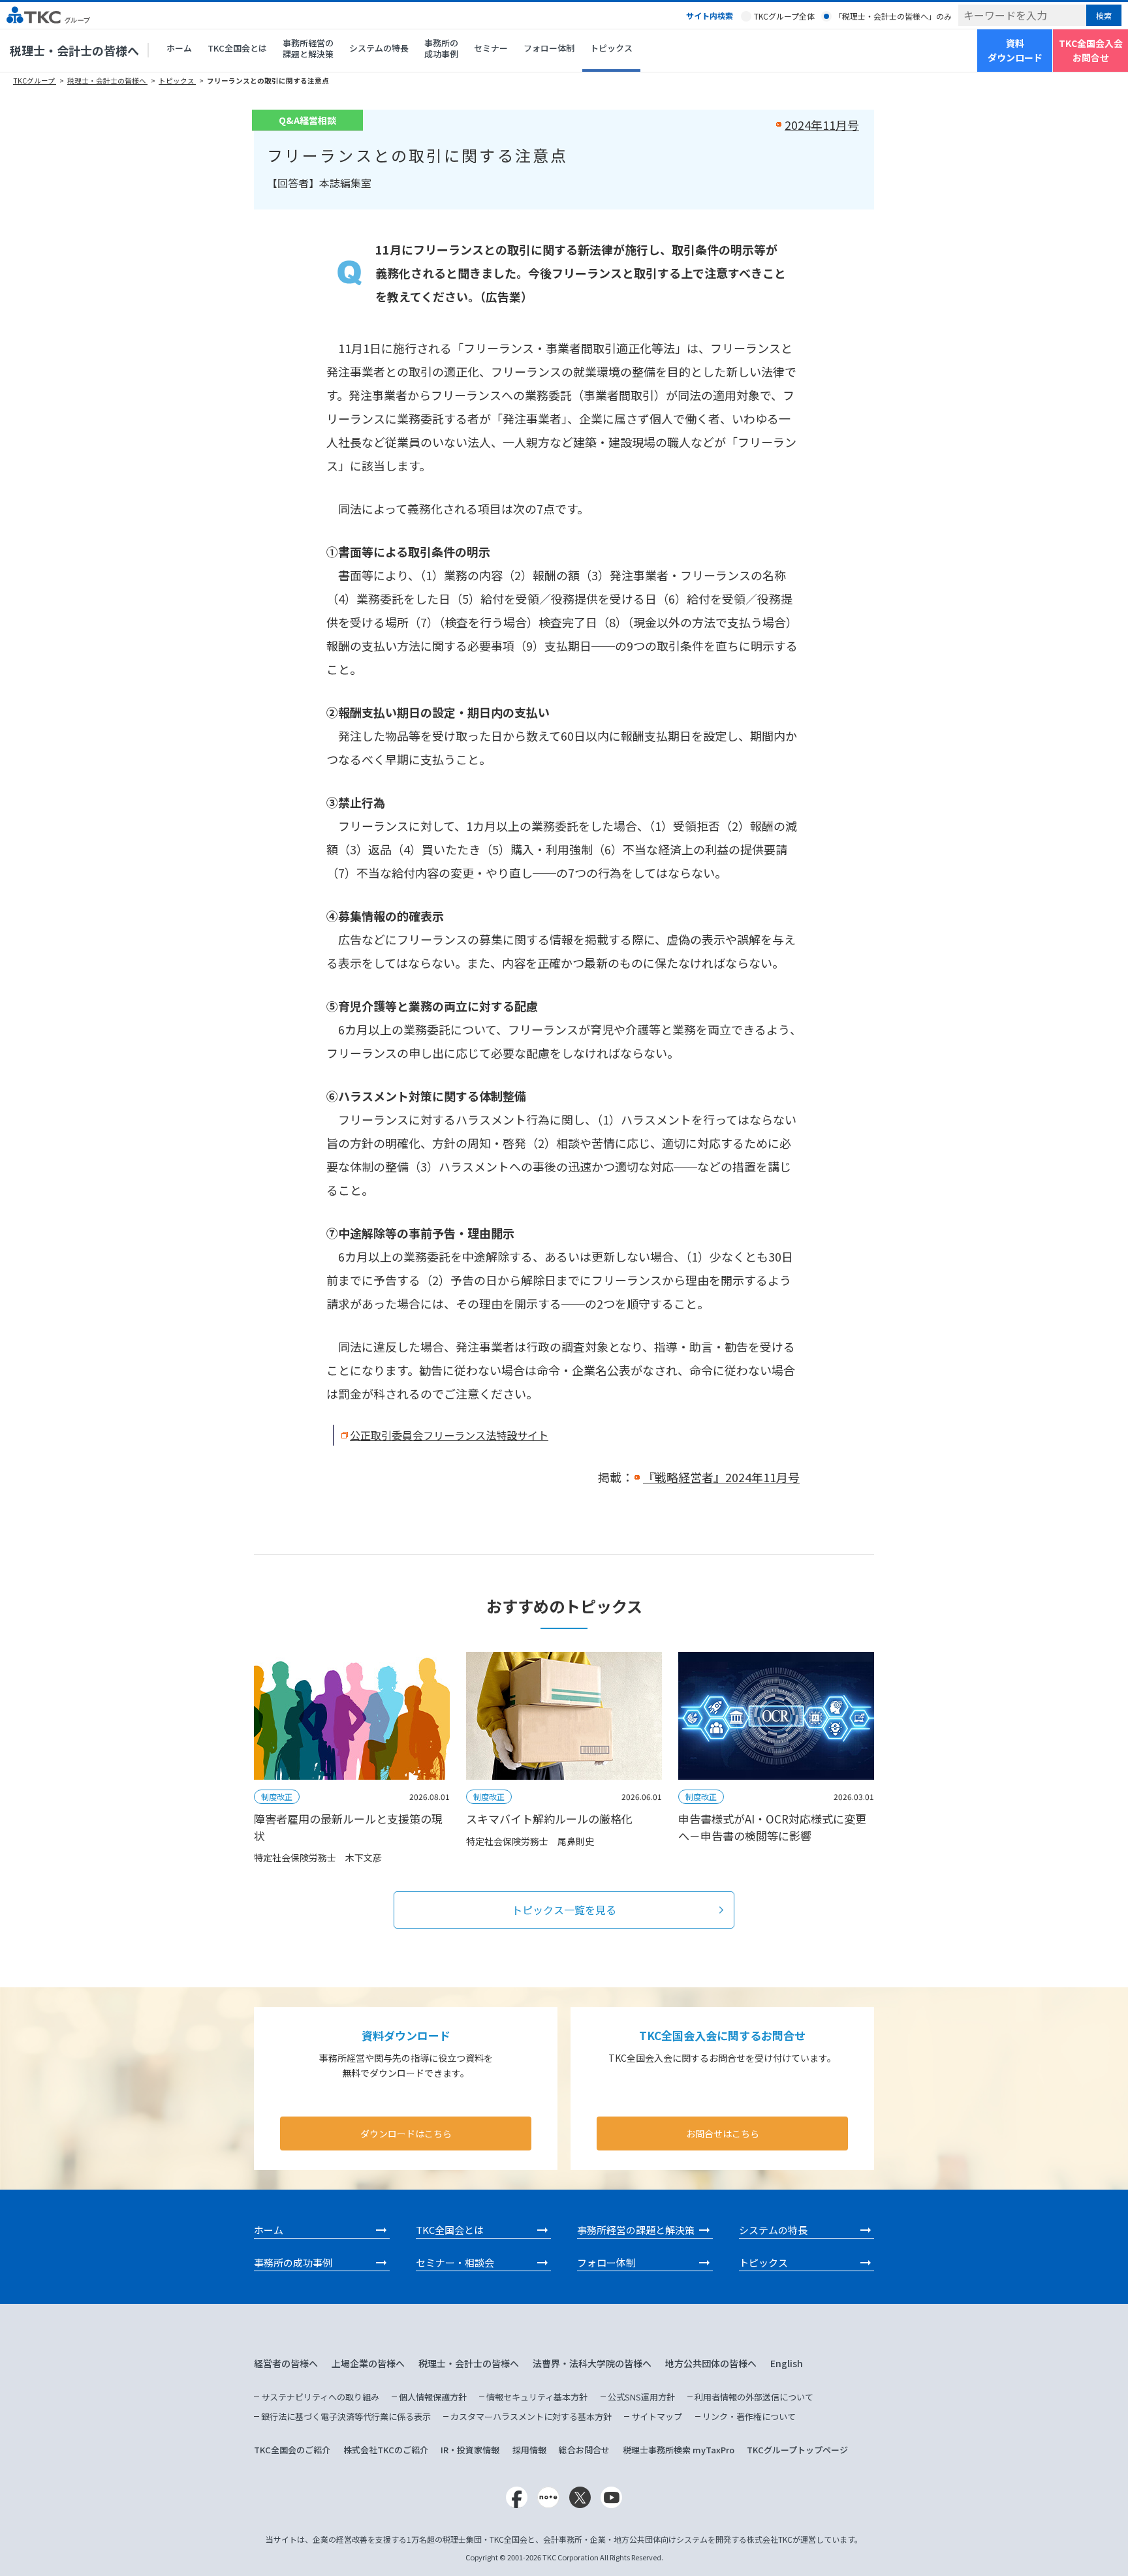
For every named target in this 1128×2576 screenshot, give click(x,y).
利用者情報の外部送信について (754, 2397)
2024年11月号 (822, 125)
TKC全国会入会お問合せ (1091, 50)
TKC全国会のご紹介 (292, 2450)
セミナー (491, 48)
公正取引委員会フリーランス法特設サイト (449, 1435)
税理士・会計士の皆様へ (74, 50)
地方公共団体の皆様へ (711, 2363)
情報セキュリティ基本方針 (537, 2397)
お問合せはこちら (723, 2134)
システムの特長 (379, 48)
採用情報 (529, 2450)
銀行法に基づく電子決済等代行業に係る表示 (346, 2416)
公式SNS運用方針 (641, 2397)
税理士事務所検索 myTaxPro (679, 2450)
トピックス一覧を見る (564, 1910)
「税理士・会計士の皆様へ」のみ (893, 16)
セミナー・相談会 (455, 2262)
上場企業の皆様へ (368, 2363)
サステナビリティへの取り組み (320, 2397)
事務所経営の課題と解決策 (308, 48)
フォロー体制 (549, 48)
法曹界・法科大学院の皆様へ (592, 2363)
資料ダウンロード (1015, 50)
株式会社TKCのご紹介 (386, 2450)
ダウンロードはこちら (406, 2134)
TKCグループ (35, 81)
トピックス (611, 48)
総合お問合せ (584, 2450)
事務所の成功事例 (441, 48)
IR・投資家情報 (470, 2450)
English (787, 2363)
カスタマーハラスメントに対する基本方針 (531, 2416)
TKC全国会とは (237, 48)
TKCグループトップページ (797, 2450)
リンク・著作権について (749, 2416)
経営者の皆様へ (286, 2363)
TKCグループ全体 (784, 16)
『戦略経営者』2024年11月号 (721, 1477)
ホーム (179, 48)
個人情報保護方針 (433, 2397)
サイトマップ (657, 2416)
